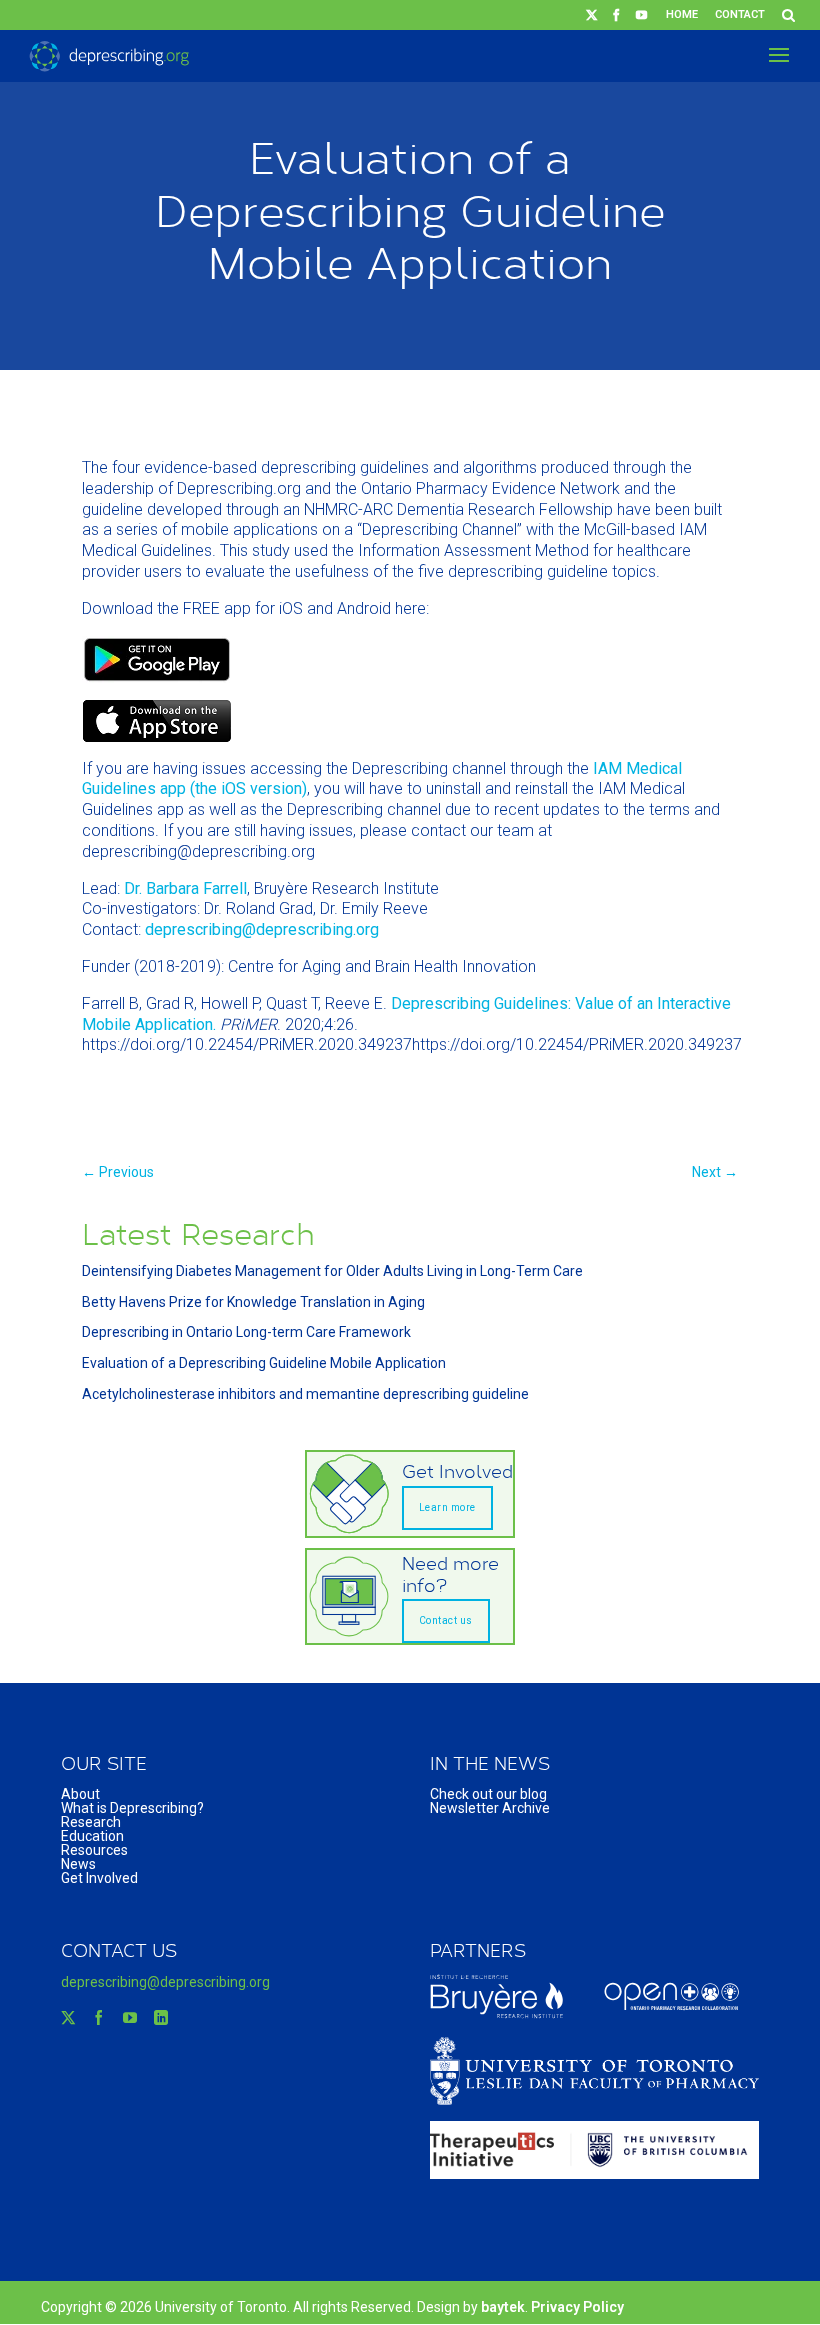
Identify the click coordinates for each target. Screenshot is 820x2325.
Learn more (447, 1507)
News (78, 1864)
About (80, 1794)
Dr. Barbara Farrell (185, 888)
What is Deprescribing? (132, 1808)
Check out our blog (488, 1794)
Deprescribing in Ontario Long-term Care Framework (246, 1332)
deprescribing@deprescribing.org (262, 929)
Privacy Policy (577, 2307)
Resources (94, 1850)
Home (682, 14)
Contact (740, 14)
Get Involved (99, 1878)
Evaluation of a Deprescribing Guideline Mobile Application (264, 1363)
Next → (715, 1172)
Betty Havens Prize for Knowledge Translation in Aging (253, 1302)
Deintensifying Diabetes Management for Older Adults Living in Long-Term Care (332, 1271)
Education (92, 1836)
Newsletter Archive (490, 1808)
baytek (503, 2307)
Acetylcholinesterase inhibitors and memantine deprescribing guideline (305, 1394)
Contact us (446, 1620)
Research (91, 1822)
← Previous (118, 1172)
